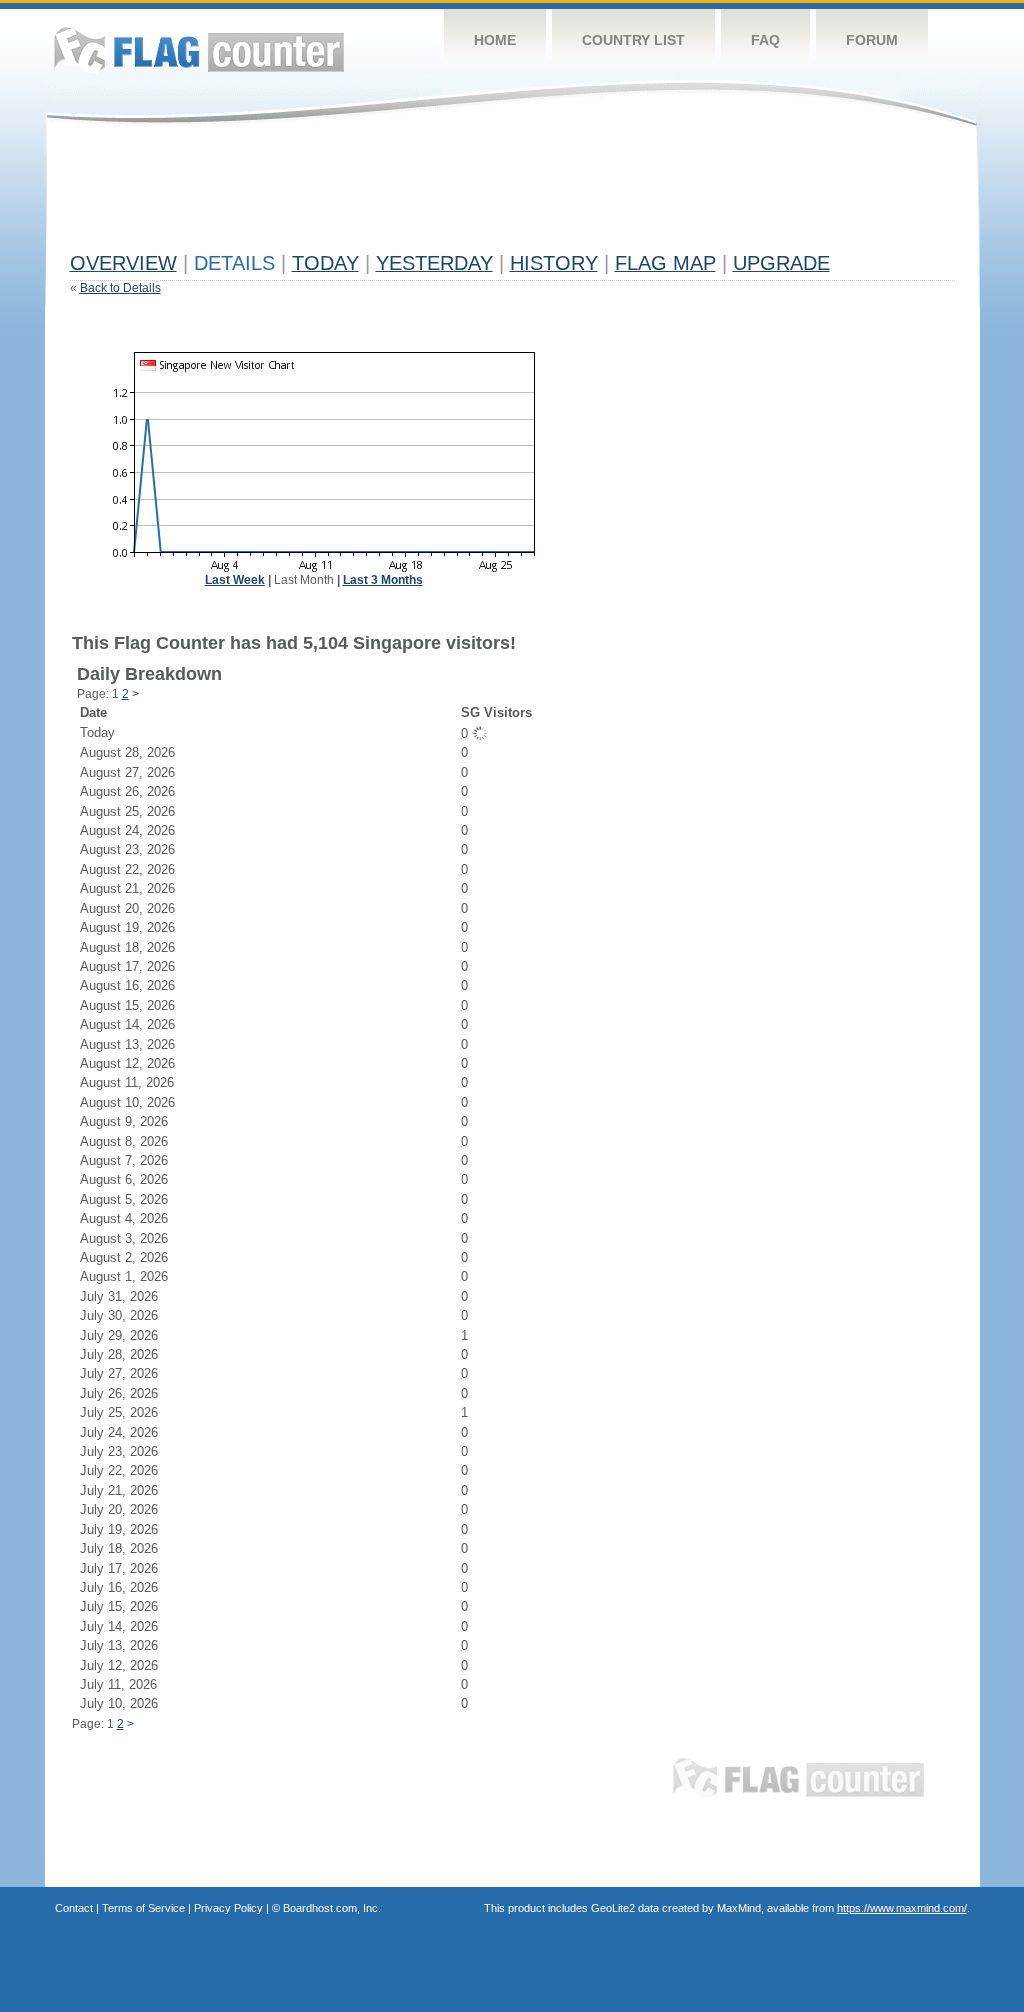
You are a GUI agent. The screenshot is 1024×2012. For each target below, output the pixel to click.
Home (495, 40)
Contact (74, 1908)
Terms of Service (143, 1908)
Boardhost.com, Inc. (332, 1908)
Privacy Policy (228, 1908)
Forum (872, 40)
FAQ (765, 40)
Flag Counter (199, 49)
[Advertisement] (434, 197)
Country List (633, 40)
